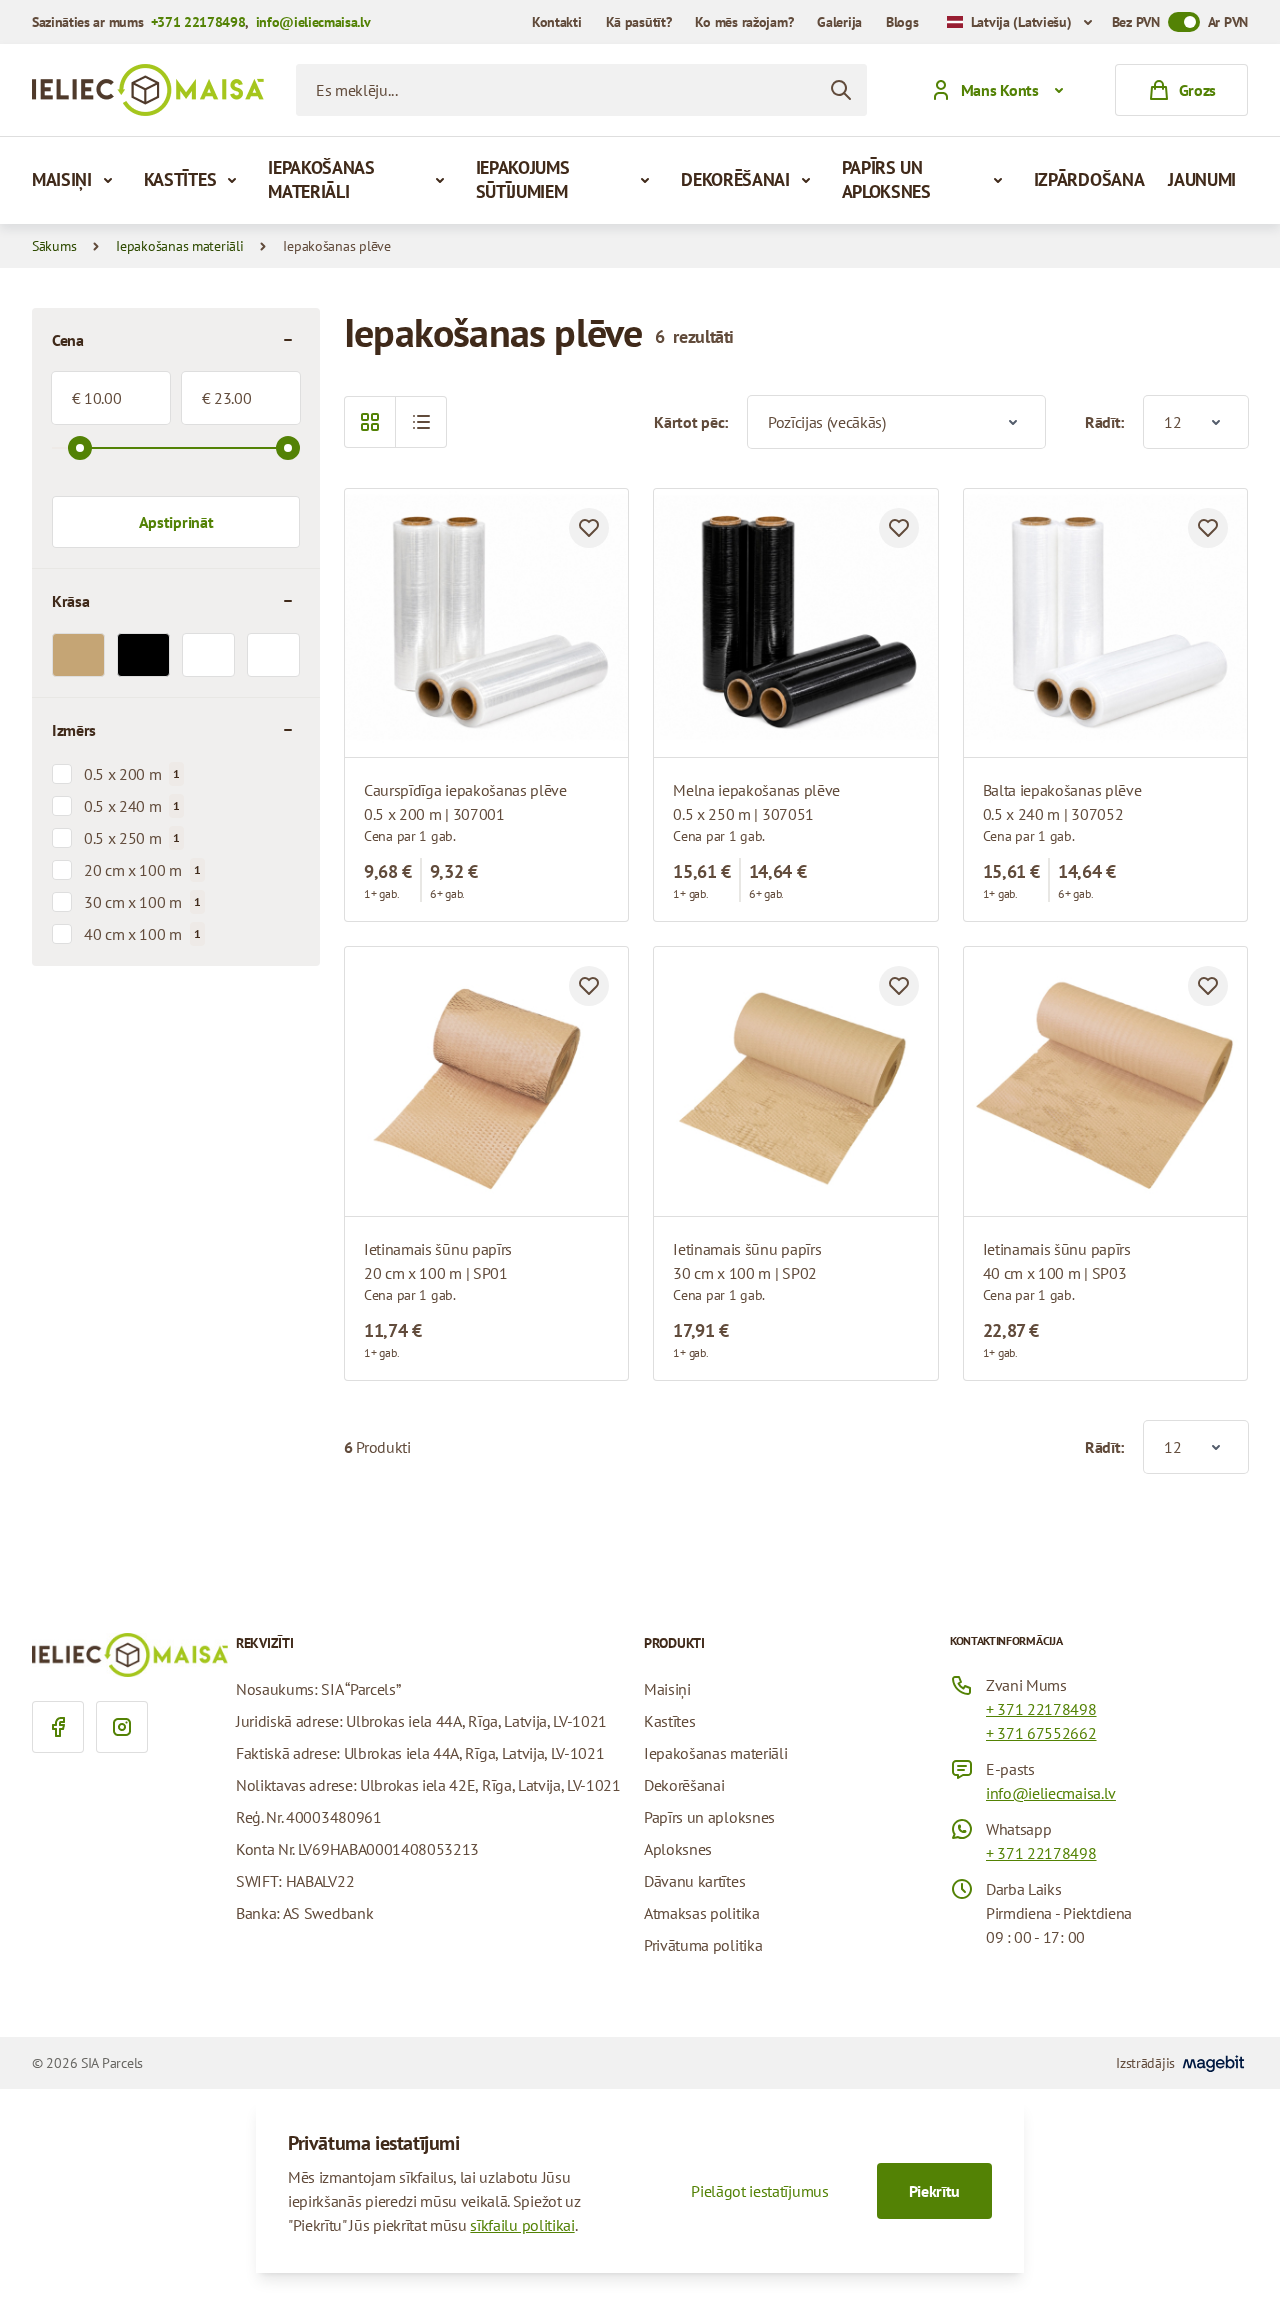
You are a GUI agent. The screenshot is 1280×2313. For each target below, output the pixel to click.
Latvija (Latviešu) (1021, 22)
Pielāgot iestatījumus (759, 2191)
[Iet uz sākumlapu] (148, 90)
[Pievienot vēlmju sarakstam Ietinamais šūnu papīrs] (589, 986)
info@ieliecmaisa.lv (313, 22)
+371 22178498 (198, 22)
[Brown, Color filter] (78, 655)
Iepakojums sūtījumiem (523, 179)
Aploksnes (678, 1849)
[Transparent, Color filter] (208, 655)
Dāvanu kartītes (694, 1881)
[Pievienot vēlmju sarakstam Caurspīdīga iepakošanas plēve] (589, 528)
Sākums (54, 246)
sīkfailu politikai (522, 2225)
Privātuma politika (703, 1945)
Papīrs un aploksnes (886, 179)
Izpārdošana (1089, 179)
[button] (421, 422)
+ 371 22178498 (1041, 1709)
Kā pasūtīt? (639, 22)
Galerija (839, 22)
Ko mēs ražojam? (744, 22)
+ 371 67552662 (1041, 1733)
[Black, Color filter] (143, 655)
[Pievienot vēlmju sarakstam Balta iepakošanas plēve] (1208, 528)
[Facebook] (58, 1727)
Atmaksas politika (702, 1913)
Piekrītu (934, 2191)
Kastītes (180, 179)
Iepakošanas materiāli (321, 179)
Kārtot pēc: (690, 422)
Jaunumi (1202, 179)
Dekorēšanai (735, 179)
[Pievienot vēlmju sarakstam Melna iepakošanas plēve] (899, 528)
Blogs (902, 22)
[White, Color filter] (273, 655)
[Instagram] (122, 1727)
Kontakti (557, 22)
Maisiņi (62, 179)
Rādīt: (1104, 422)
